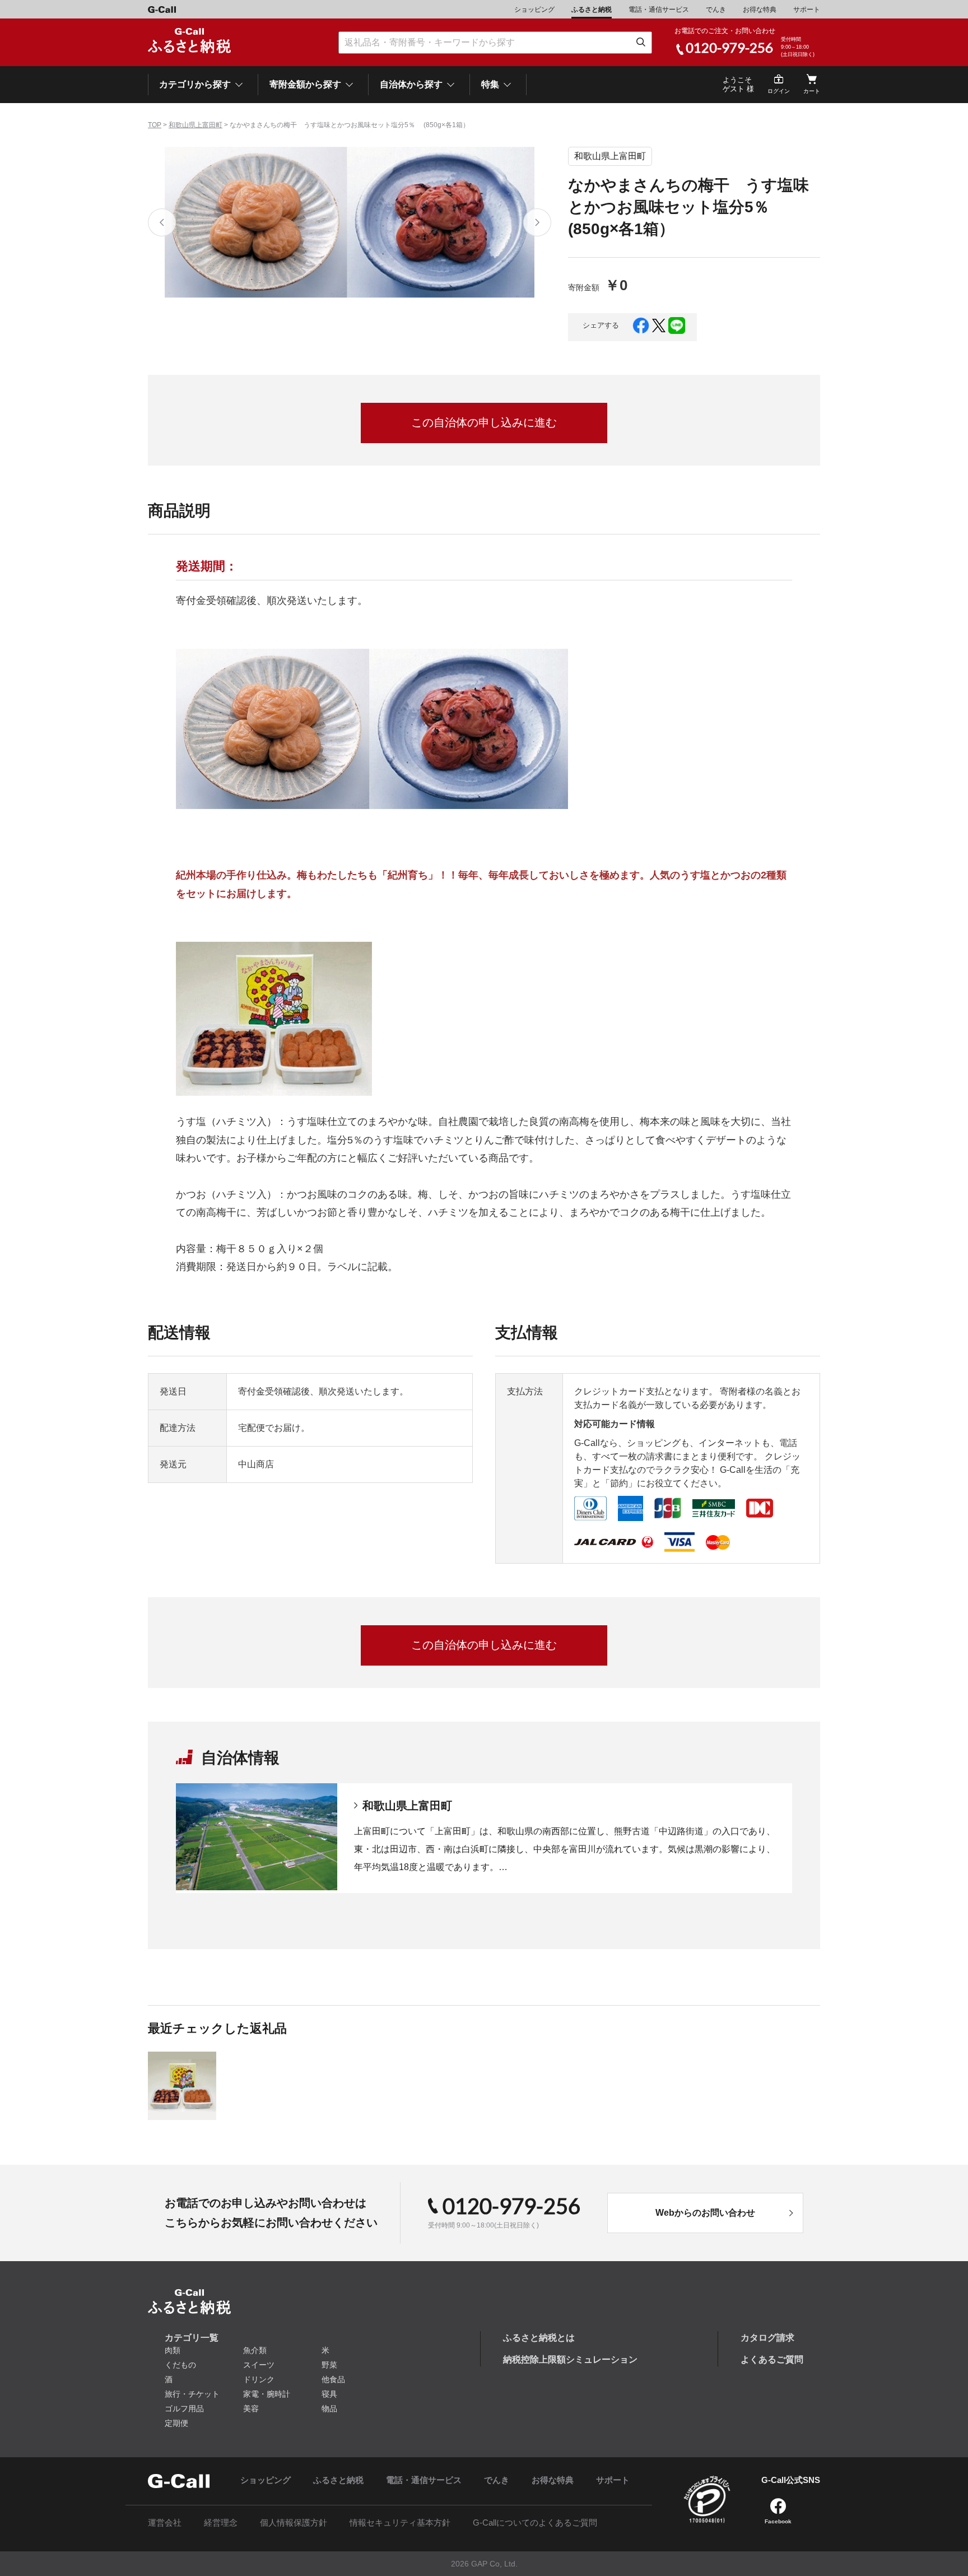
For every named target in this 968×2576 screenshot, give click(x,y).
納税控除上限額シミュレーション (570, 2359)
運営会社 (165, 2522)
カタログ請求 (767, 2338)
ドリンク (259, 2379)
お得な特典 (760, 10)
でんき (716, 10)
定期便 (176, 2423)
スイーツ (259, 2365)
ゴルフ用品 (184, 2408)
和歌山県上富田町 (196, 125)
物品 (329, 2408)
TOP (155, 125)
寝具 (329, 2394)
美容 (251, 2408)
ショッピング (534, 10)
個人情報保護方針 (294, 2522)
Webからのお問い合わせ (705, 2213)
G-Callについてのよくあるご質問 (535, 2522)
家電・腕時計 (267, 2394)
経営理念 (221, 2522)
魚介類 (255, 2350)
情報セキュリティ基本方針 (400, 2522)
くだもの (180, 2365)
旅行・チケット (192, 2394)
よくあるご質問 (772, 2359)
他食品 (333, 2379)
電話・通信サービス (659, 10)
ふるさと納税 (592, 10)
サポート (807, 10)
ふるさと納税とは (539, 2338)
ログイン (779, 91)
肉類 (173, 2350)
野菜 (329, 2365)
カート (812, 91)
